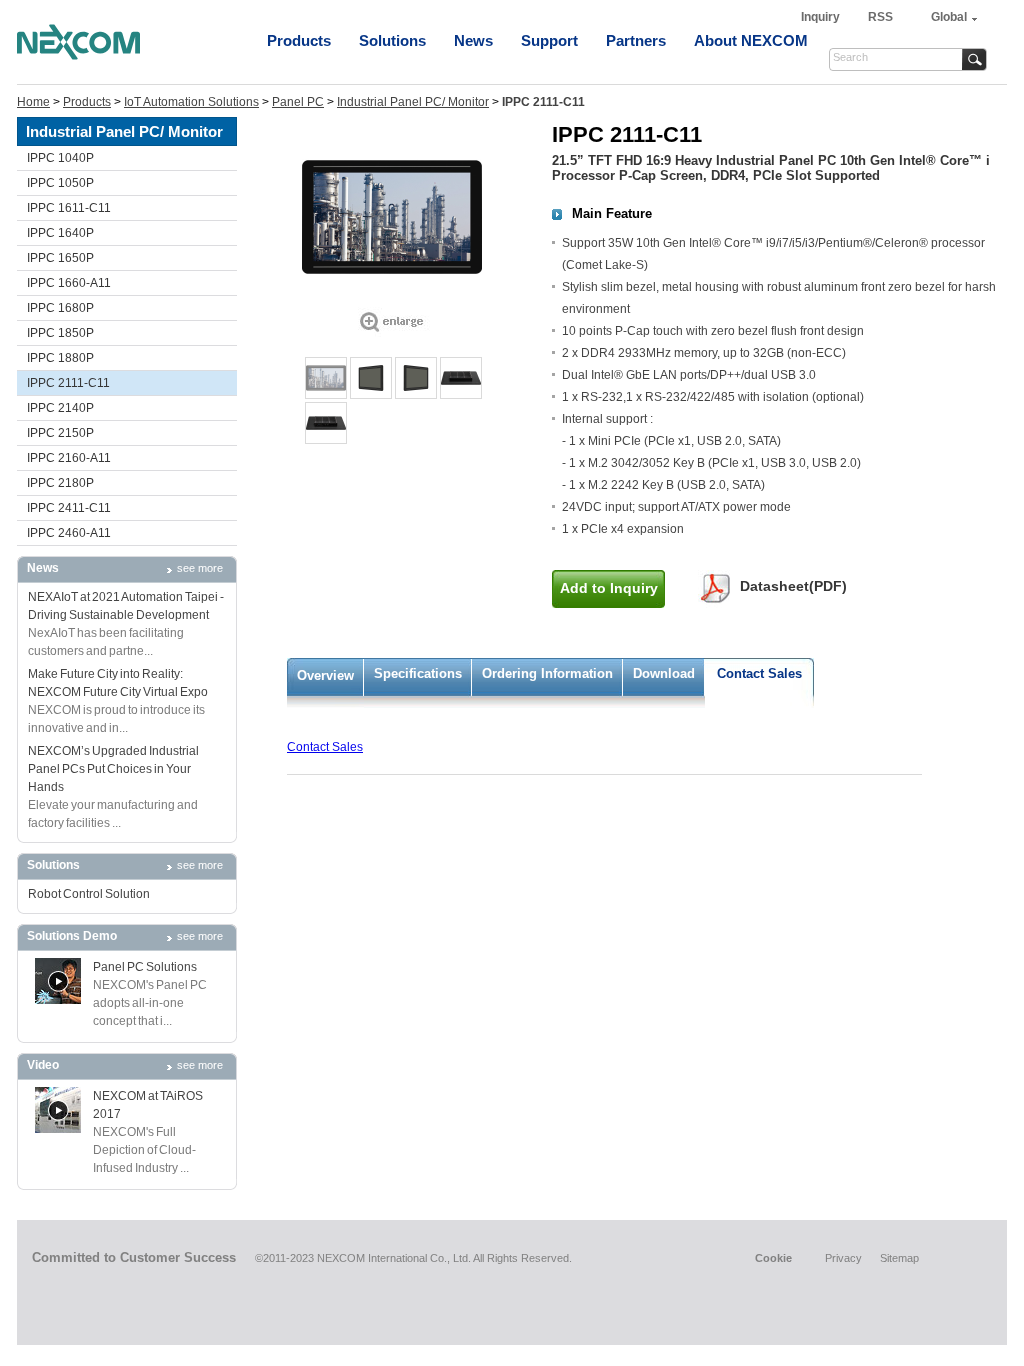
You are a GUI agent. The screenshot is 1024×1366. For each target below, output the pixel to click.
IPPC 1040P (60, 158)
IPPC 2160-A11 (69, 458)
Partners (636, 40)
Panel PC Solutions (145, 967)
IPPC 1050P (60, 183)
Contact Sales (759, 673)
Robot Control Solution (89, 894)
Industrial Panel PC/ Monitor (413, 102)
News (473, 40)
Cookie (773, 1258)
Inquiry (822, 17)
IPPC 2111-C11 (68, 383)
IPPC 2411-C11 (69, 508)
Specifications (418, 673)
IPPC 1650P (60, 258)
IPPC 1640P (60, 233)
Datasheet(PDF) (793, 586)
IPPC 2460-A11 (69, 533)
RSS (880, 17)
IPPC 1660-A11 (69, 283)
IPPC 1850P (60, 333)
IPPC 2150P (60, 433)
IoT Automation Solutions (191, 102)
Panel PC (298, 102)
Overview (325, 675)
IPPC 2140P (60, 408)
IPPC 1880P (60, 358)
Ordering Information (547, 673)
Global (949, 17)
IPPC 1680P (60, 308)
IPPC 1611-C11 (69, 208)
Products (299, 40)
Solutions (392, 40)
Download (664, 673)
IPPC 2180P (60, 483)
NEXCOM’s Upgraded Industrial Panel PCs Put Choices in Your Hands (113, 769)
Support (549, 40)
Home (33, 102)
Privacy (843, 1258)
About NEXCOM (751, 40)
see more (200, 568)
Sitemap (899, 1258)
